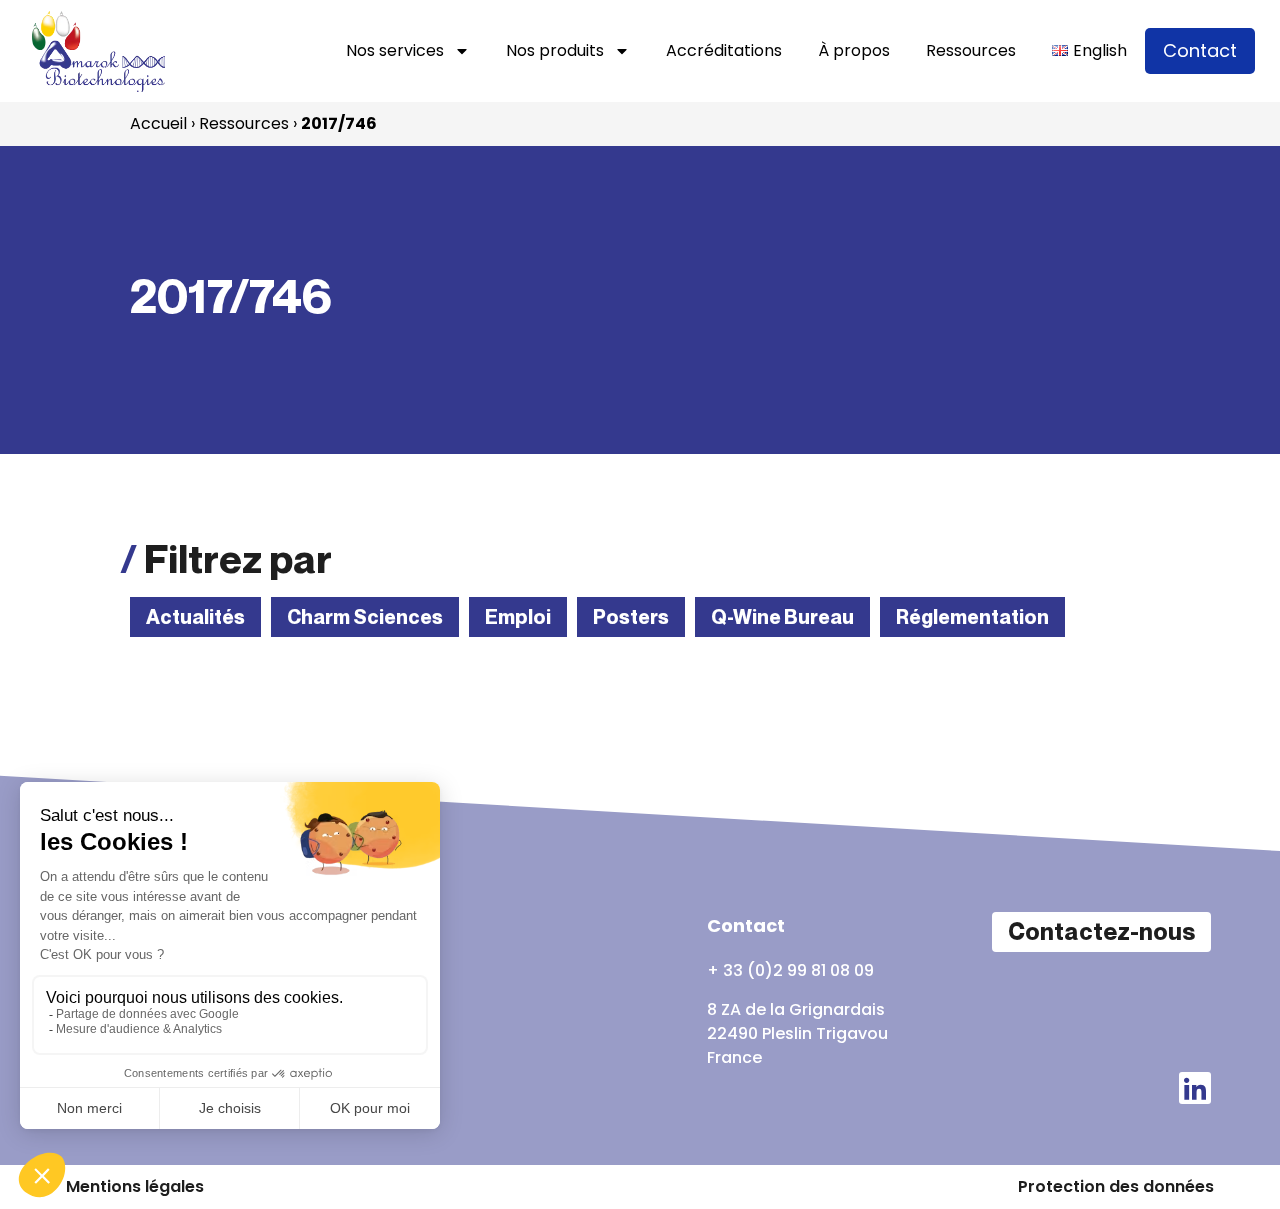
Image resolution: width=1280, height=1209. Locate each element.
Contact (1200, 50)
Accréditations (724, 50)
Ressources (971, 50)
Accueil (158, 123)
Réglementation (972, 617)
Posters (631, 617)
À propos (854, 50)
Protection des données (1116, 1186)
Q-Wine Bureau (782, 617)
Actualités (195, 617)
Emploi (518, 617)
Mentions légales (135, 1186)
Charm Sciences (365, 617)
